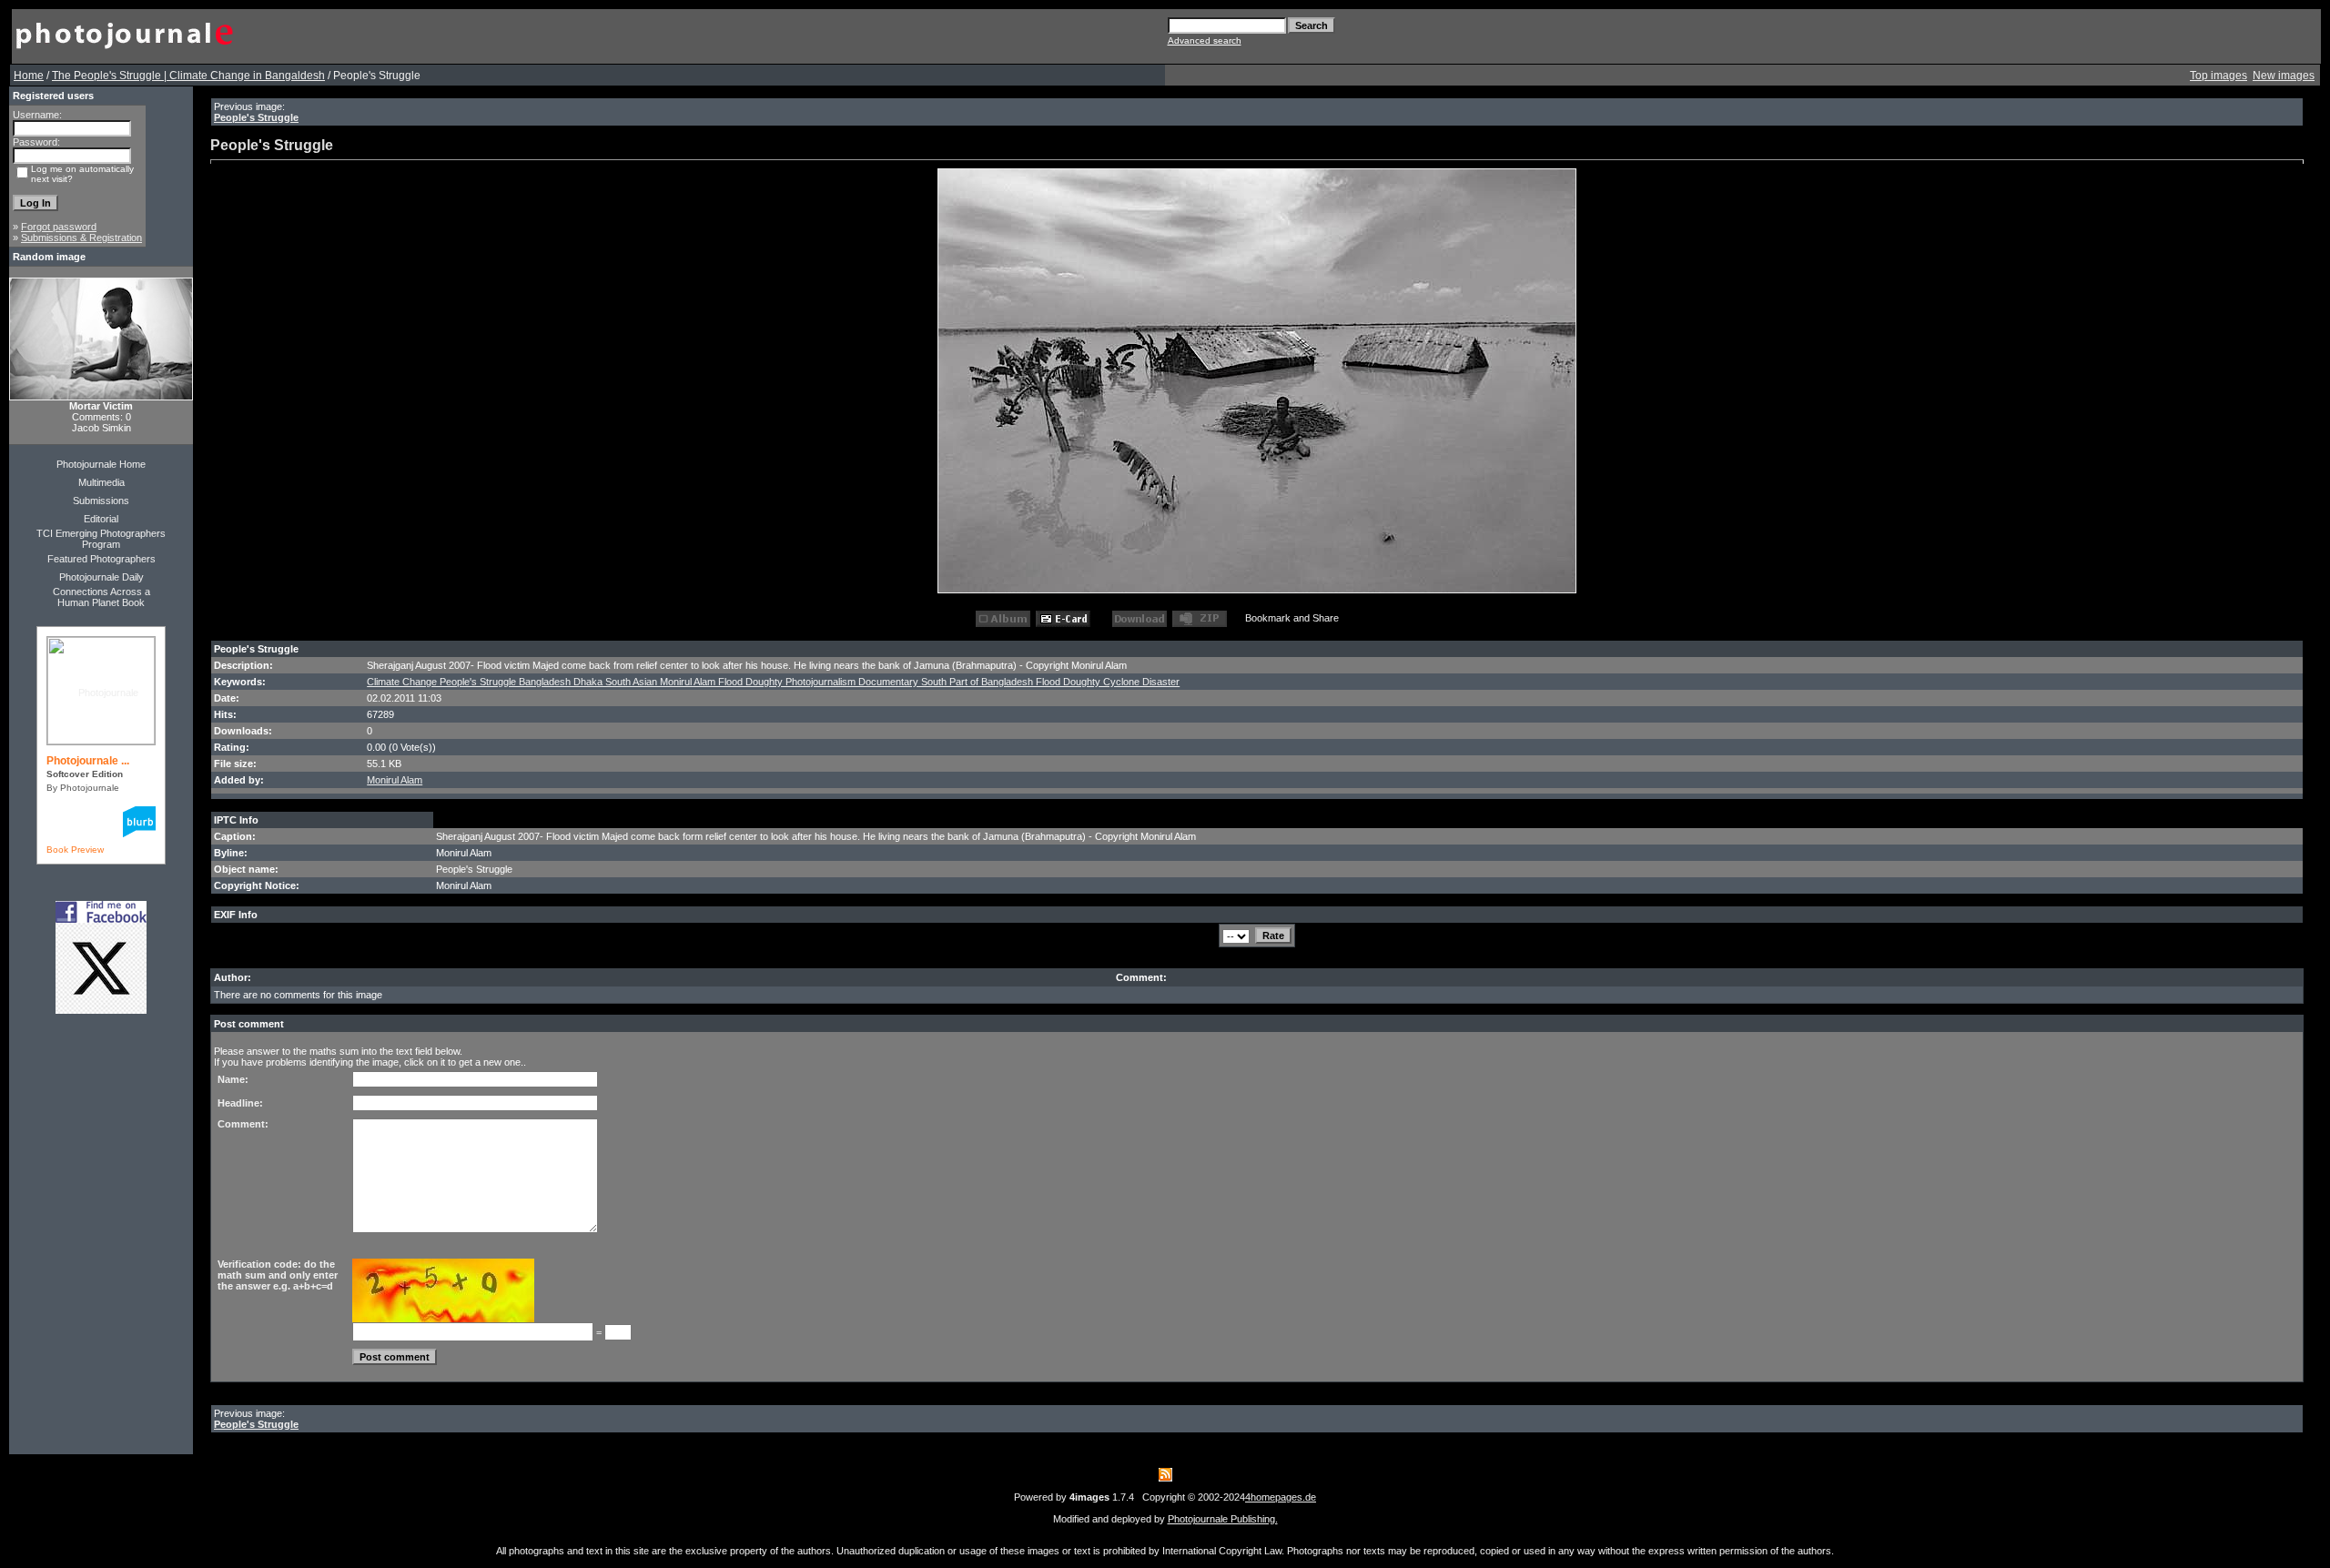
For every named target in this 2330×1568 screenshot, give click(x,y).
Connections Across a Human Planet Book (101, 597)
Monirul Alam (395, 780)
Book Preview (75, 850)
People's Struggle (256, 117)
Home (29, 76)
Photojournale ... (88, 761)
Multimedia (101, 482)
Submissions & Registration (81, 238)
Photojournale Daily (101, 577)
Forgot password (59, 227)
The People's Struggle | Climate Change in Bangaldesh (188, 76)
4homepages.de (1281, 1497)
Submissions (101, 501)
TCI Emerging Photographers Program (101, 539)
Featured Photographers (101, 559)
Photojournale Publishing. (1223, 1519)
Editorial (101, 519)
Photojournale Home (101, 464)
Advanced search (1205, 40)
